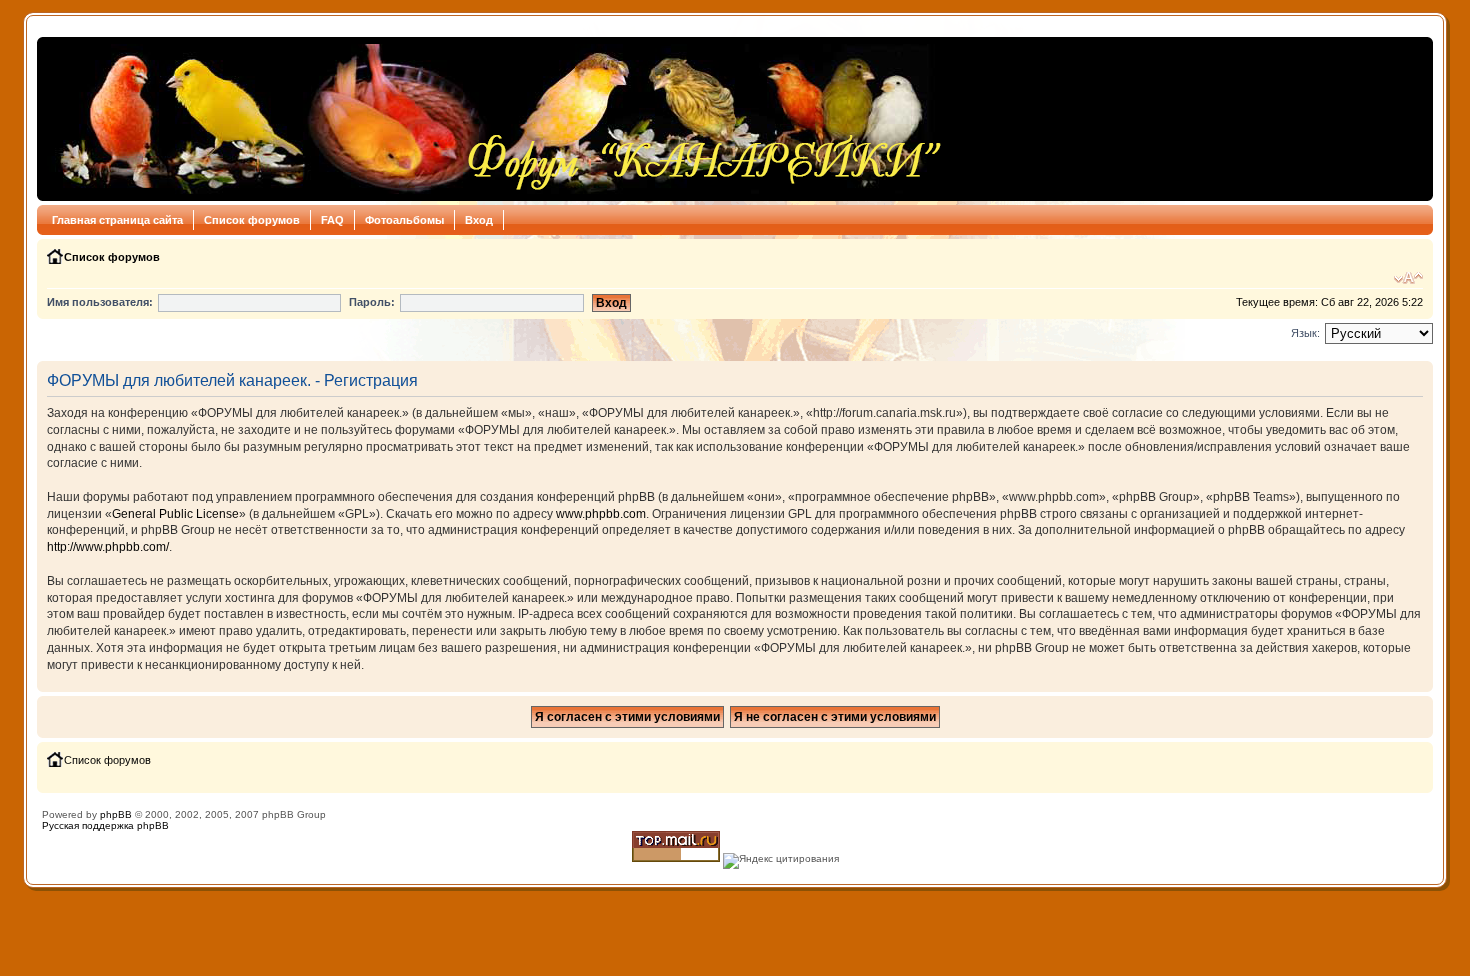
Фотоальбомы (404, 220)
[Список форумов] (495, 119)
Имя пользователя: (100, 302)
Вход (479, 220)
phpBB (116, 814)
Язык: (1305, 333)
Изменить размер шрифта (1408, 278)
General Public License (175, 514)
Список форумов (252, 220)
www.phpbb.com (601, 514)
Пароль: (372, 302)
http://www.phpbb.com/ (108, 547)
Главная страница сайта (117, 220)
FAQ (332, 220)
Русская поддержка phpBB (105, 825)
